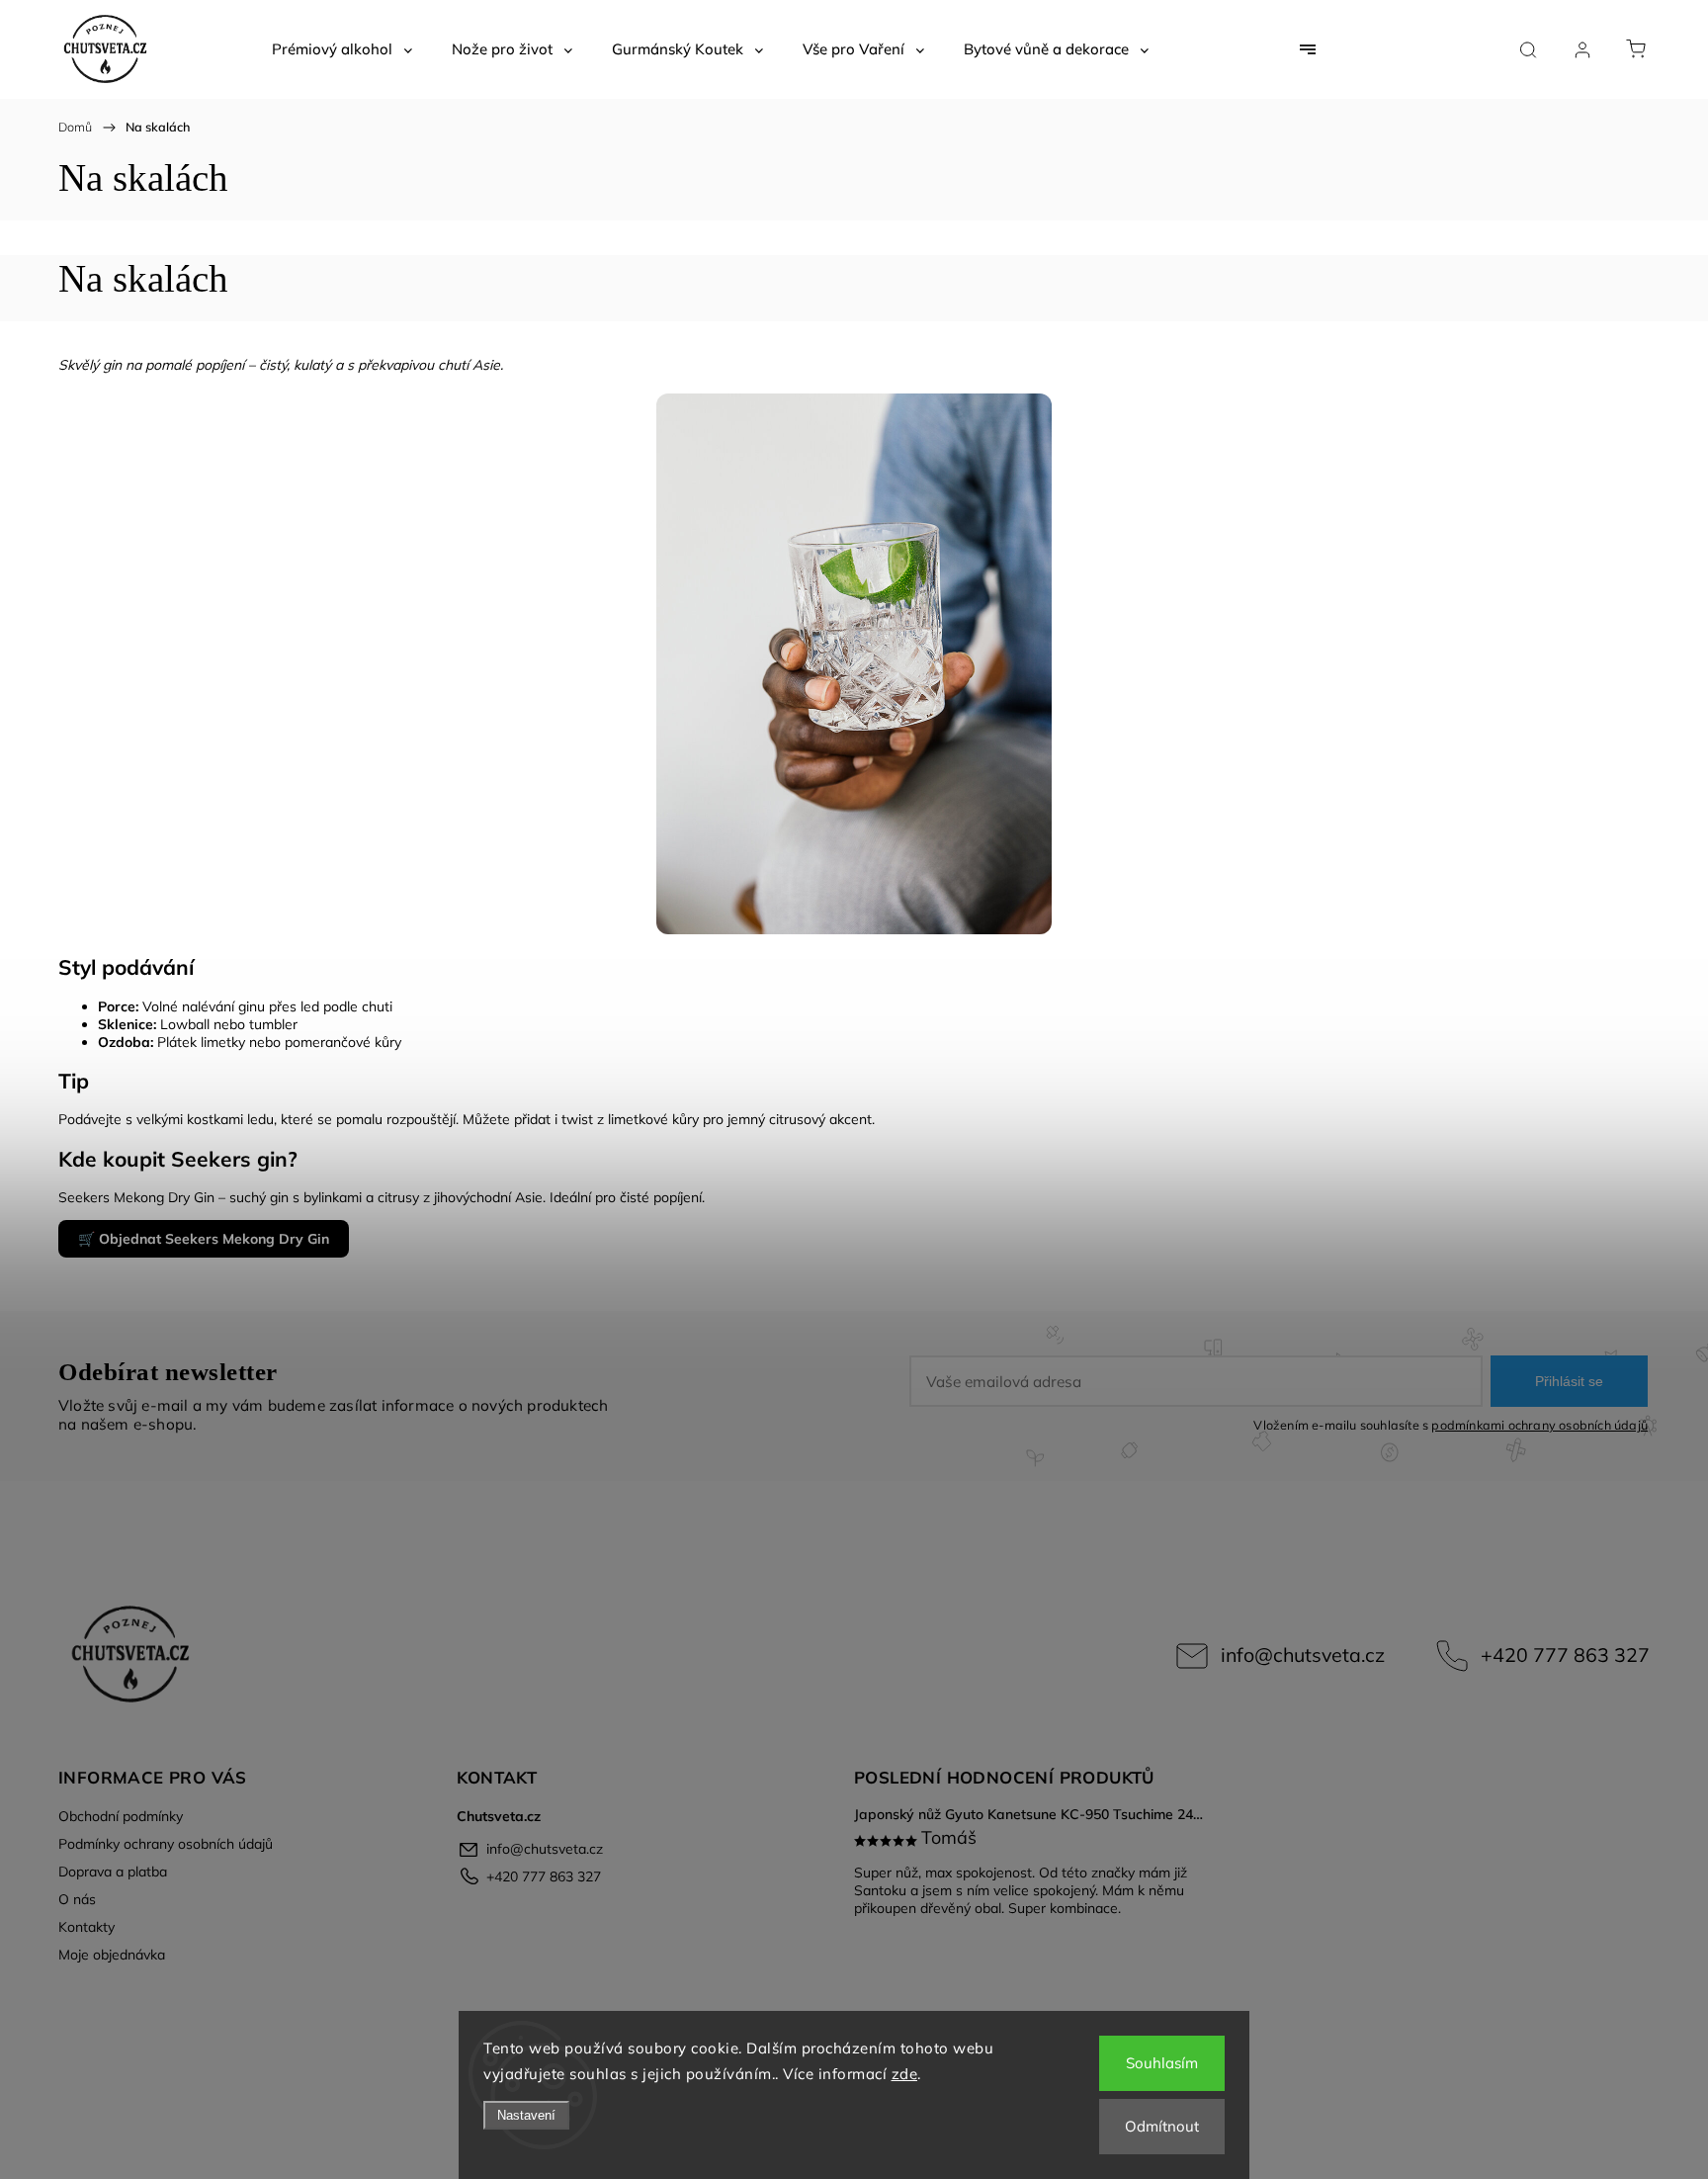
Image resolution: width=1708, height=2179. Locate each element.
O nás (77, 1899)
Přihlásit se (1569, 1381)
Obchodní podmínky (121, 1816)
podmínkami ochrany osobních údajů (1539, 1425)
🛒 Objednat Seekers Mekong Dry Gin (204, 1239)
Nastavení (526, 2115)
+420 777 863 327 (1565, 1655)
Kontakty (86, 1927)
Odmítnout (1162, 2126)
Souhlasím (1162, 2063)
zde (905, 2074)
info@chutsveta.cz (1303, 1655)
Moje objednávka (112, 1955)
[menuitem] (342, 49)
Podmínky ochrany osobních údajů (166, 1844)
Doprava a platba (113, 1872)
